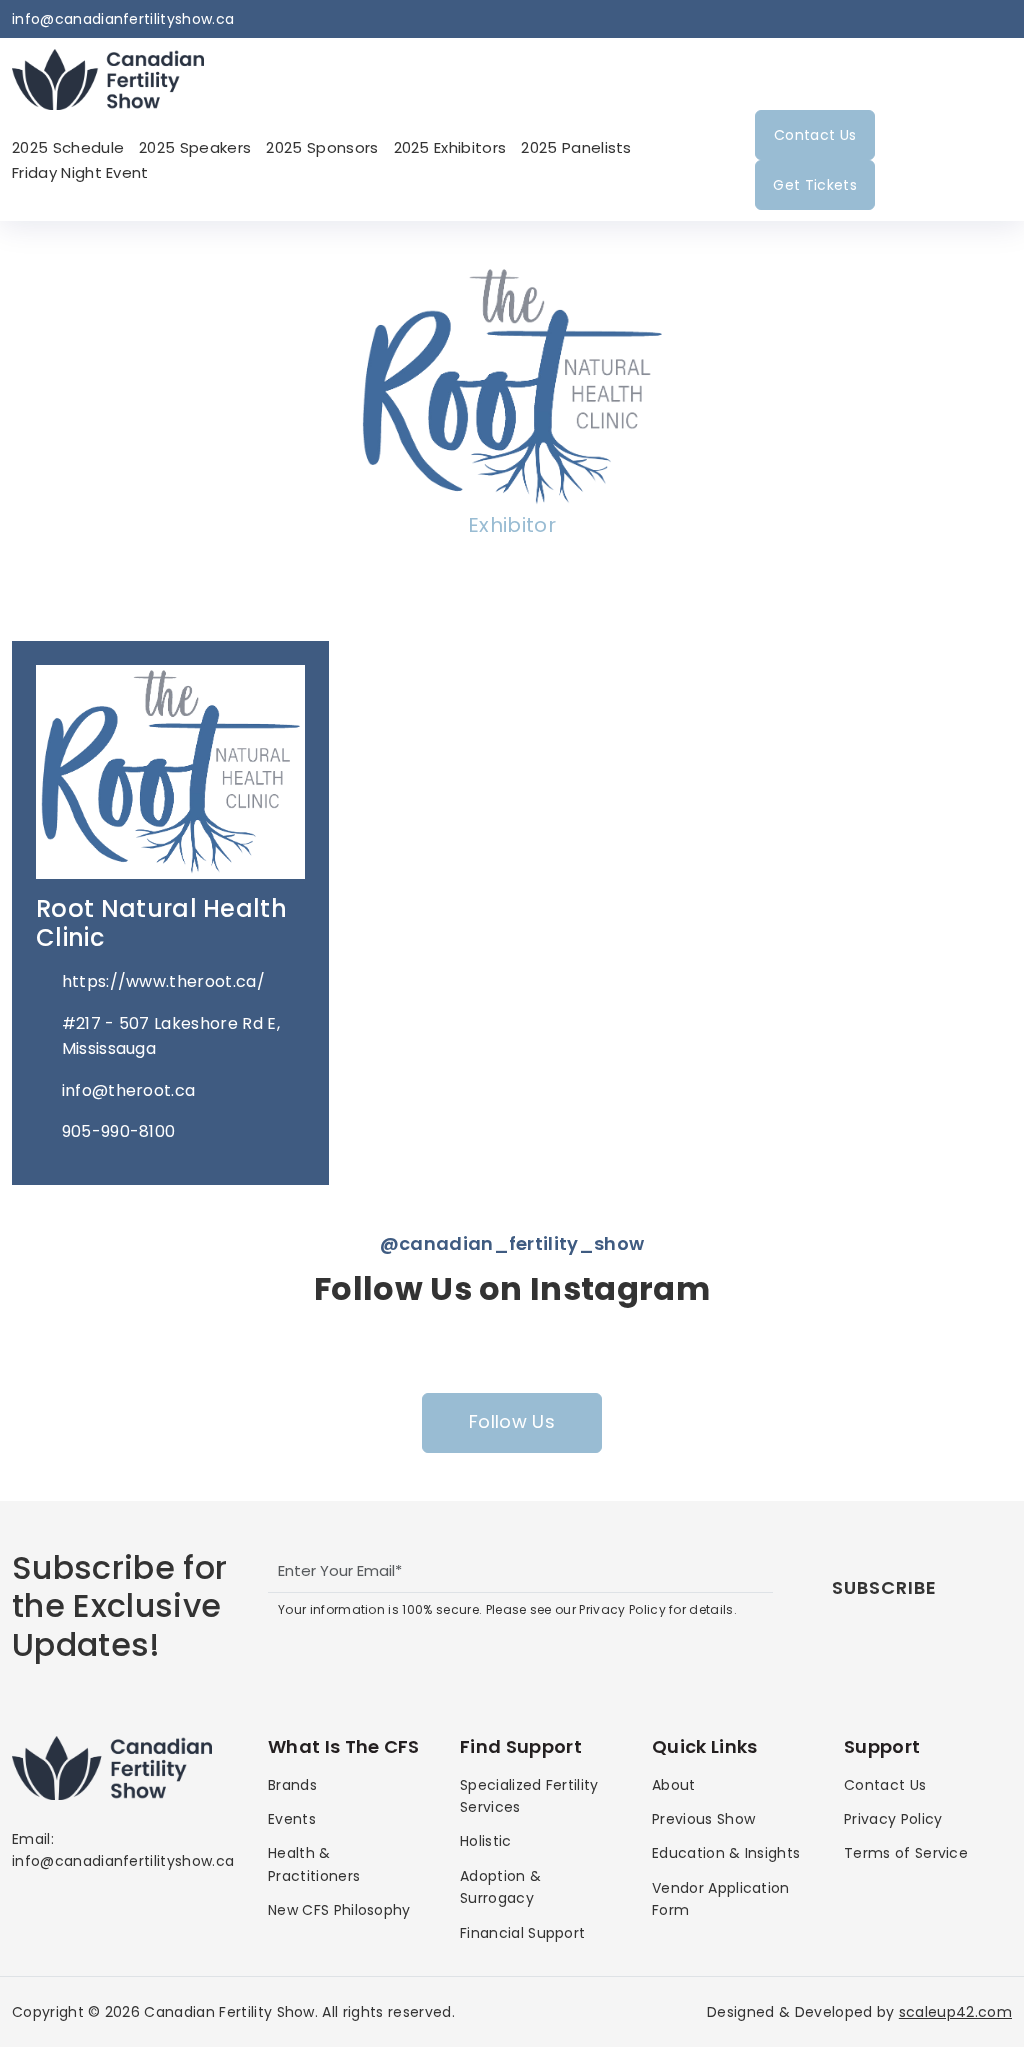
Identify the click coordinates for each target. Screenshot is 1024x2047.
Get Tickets (815, 185)
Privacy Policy (893, 1819)
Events (292, 1819)
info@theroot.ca (129, 1090)
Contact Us (815, 135)
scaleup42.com (955, 2012)
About (674, 1785)
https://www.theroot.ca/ (163, 981)
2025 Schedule (68, 147)
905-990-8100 (119, 1131)
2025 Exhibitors (450, 147)
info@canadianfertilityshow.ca (123, 19)
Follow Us (512, 1421)
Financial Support (522, 1933)
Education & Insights (726, 1853)
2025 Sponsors (322, 147)
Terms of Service (906, 1853)
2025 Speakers (195, 147)
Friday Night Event (80, 172)
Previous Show (703, 1819)
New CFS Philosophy (339, 1910)
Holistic (486, 1841)
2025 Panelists (576, 147)
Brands (292, 1785)
